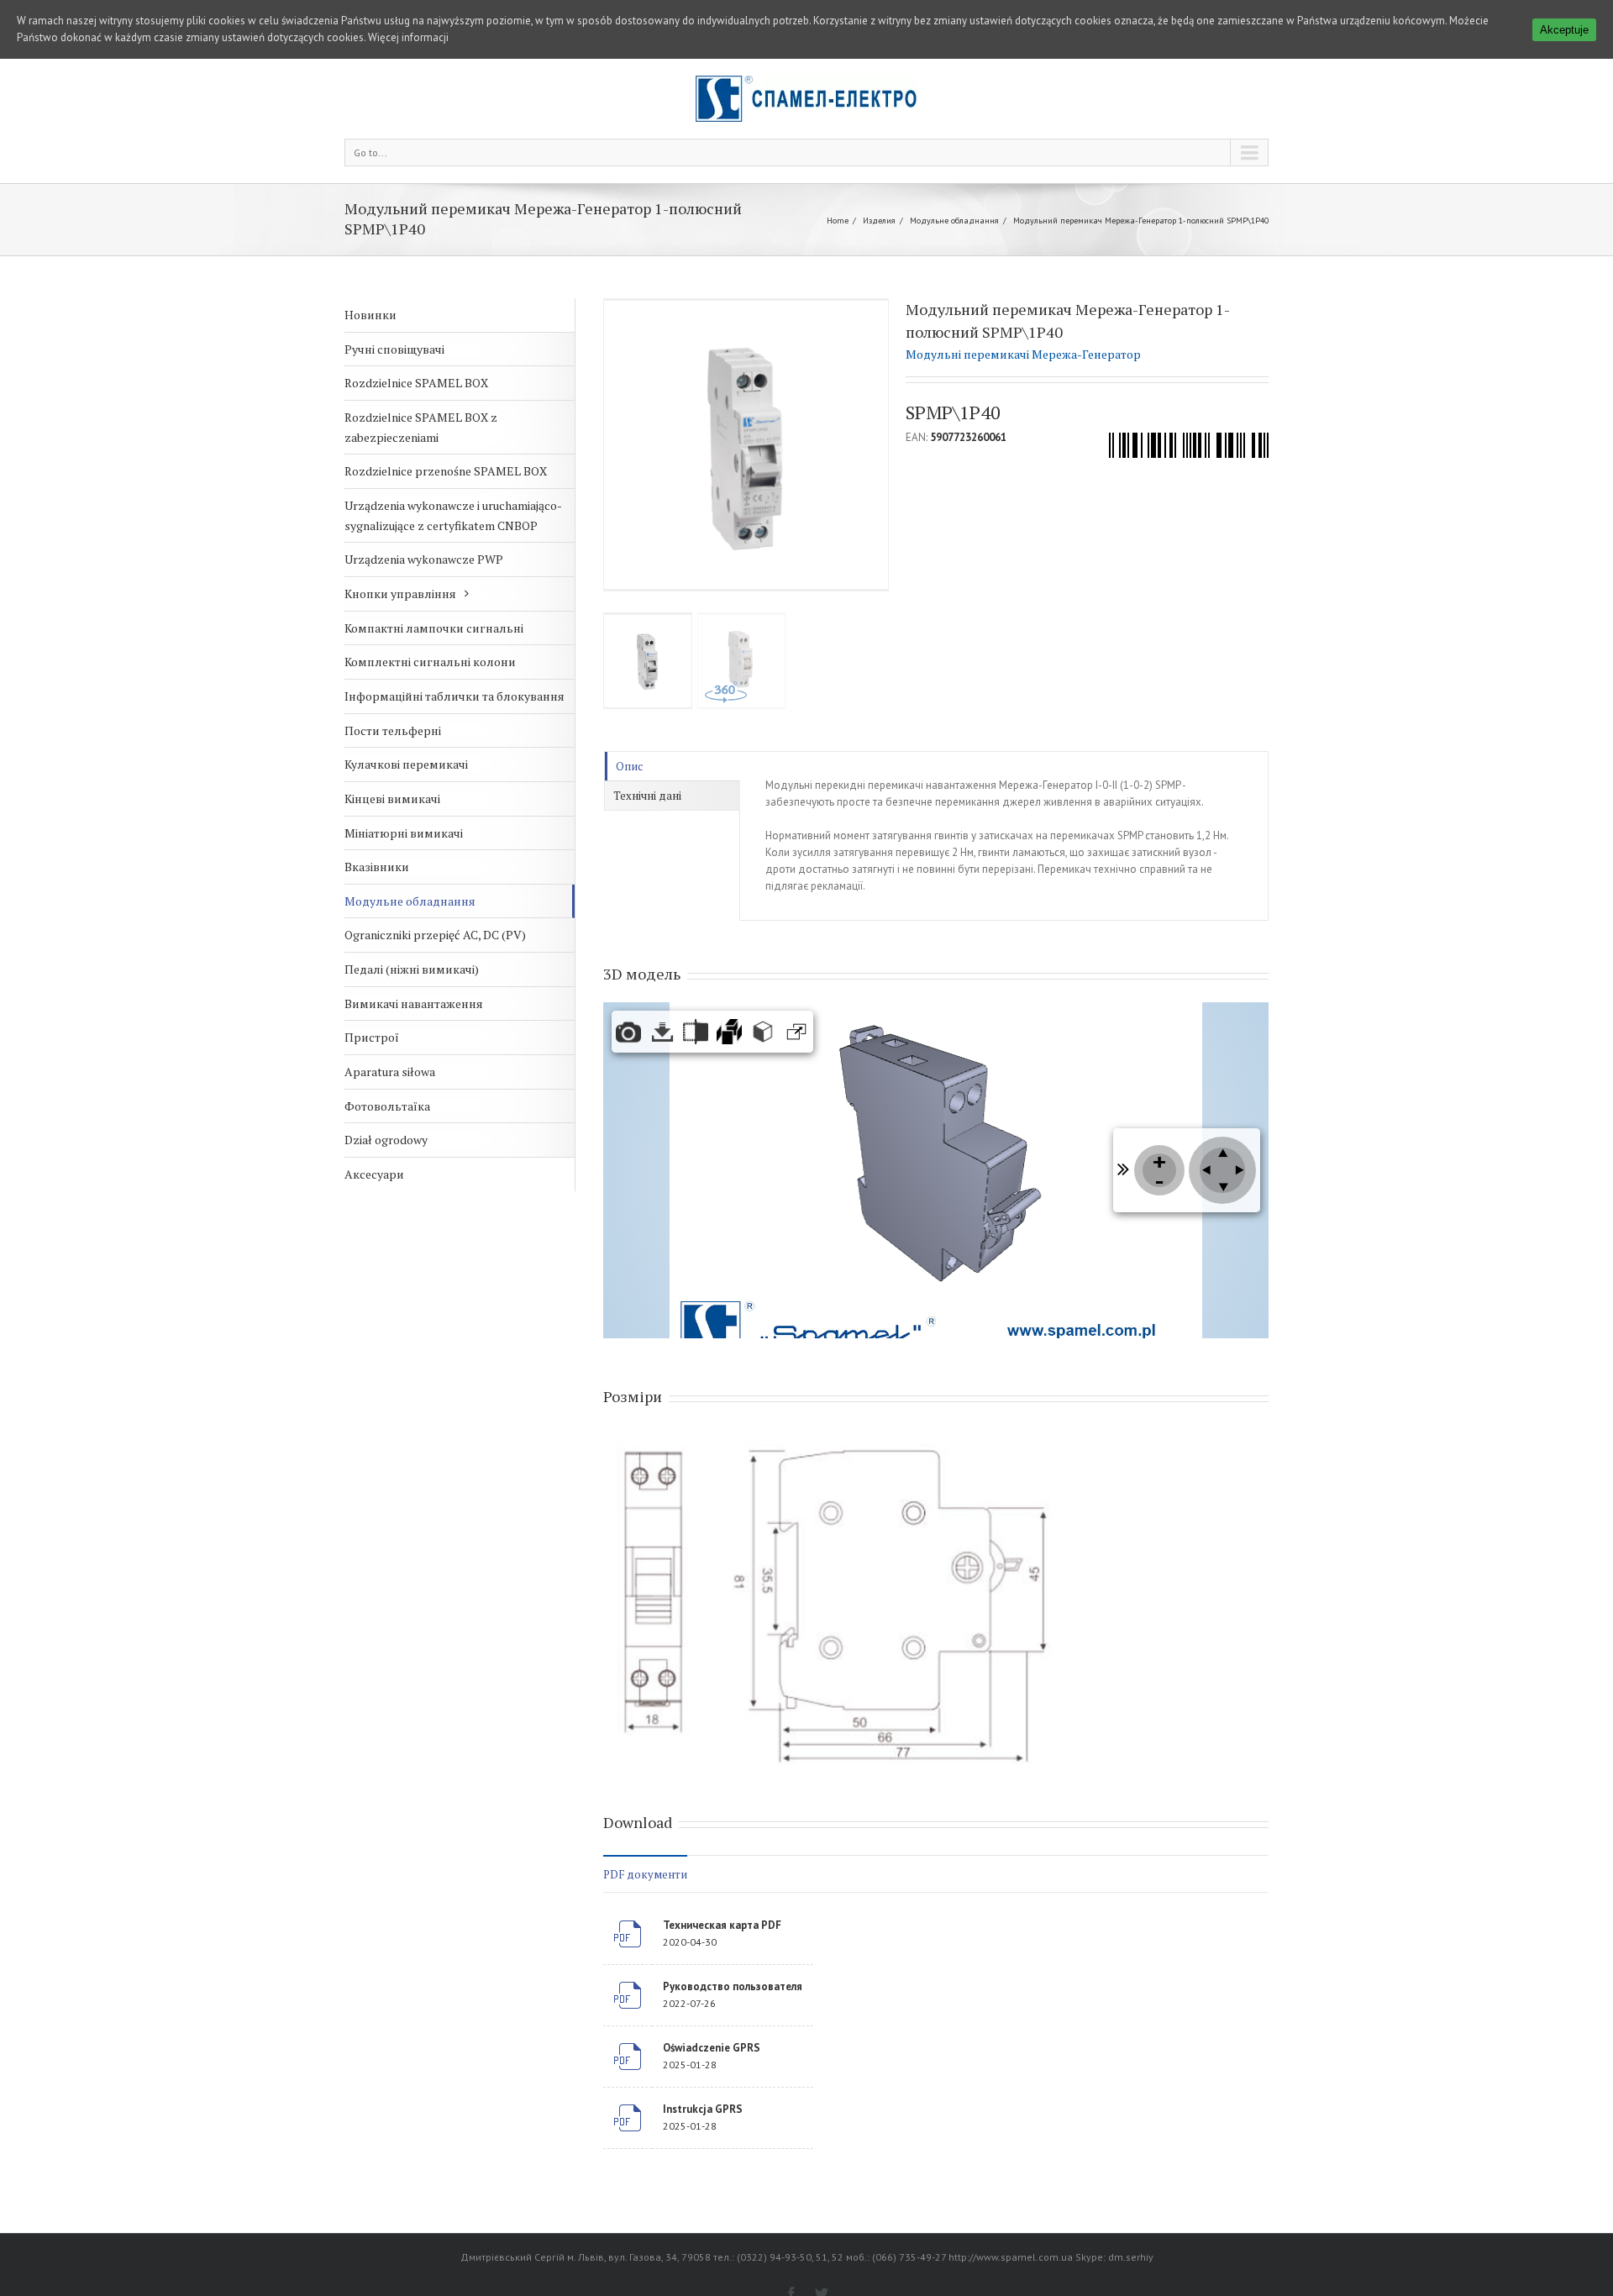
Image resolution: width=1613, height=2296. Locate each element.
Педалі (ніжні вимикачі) (412, 969)
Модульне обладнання (954, 221)
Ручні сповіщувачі (394, 349)
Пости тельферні (393, 730)
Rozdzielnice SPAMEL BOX (416, 383)
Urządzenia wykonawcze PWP (424, 559)
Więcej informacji (408, 37)
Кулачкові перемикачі (406, 764)
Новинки (370, 315)
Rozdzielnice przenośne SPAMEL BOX (446, 471)
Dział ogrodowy (386, 1140)
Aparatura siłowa (390, 1072)
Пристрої (372, 1037)
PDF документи (645, 1874)
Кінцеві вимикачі (392, 799)
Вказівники (377, 867)
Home (838, 221)
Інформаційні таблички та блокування (454, 696)
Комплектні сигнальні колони (430, 662)
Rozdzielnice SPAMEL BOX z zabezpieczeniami (421, 427)
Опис (629, 766)
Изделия (879, 221)
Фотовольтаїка (387, 1106)
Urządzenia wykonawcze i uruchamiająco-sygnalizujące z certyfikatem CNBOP (453, 515)
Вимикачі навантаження (414, 1004)
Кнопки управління (400, 594)
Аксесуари (374, 1174)
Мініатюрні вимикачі (404, 833)
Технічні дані (647, 796)
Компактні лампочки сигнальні (434, 628)
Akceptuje (1564, 30)
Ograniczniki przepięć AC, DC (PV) (435, 935)
